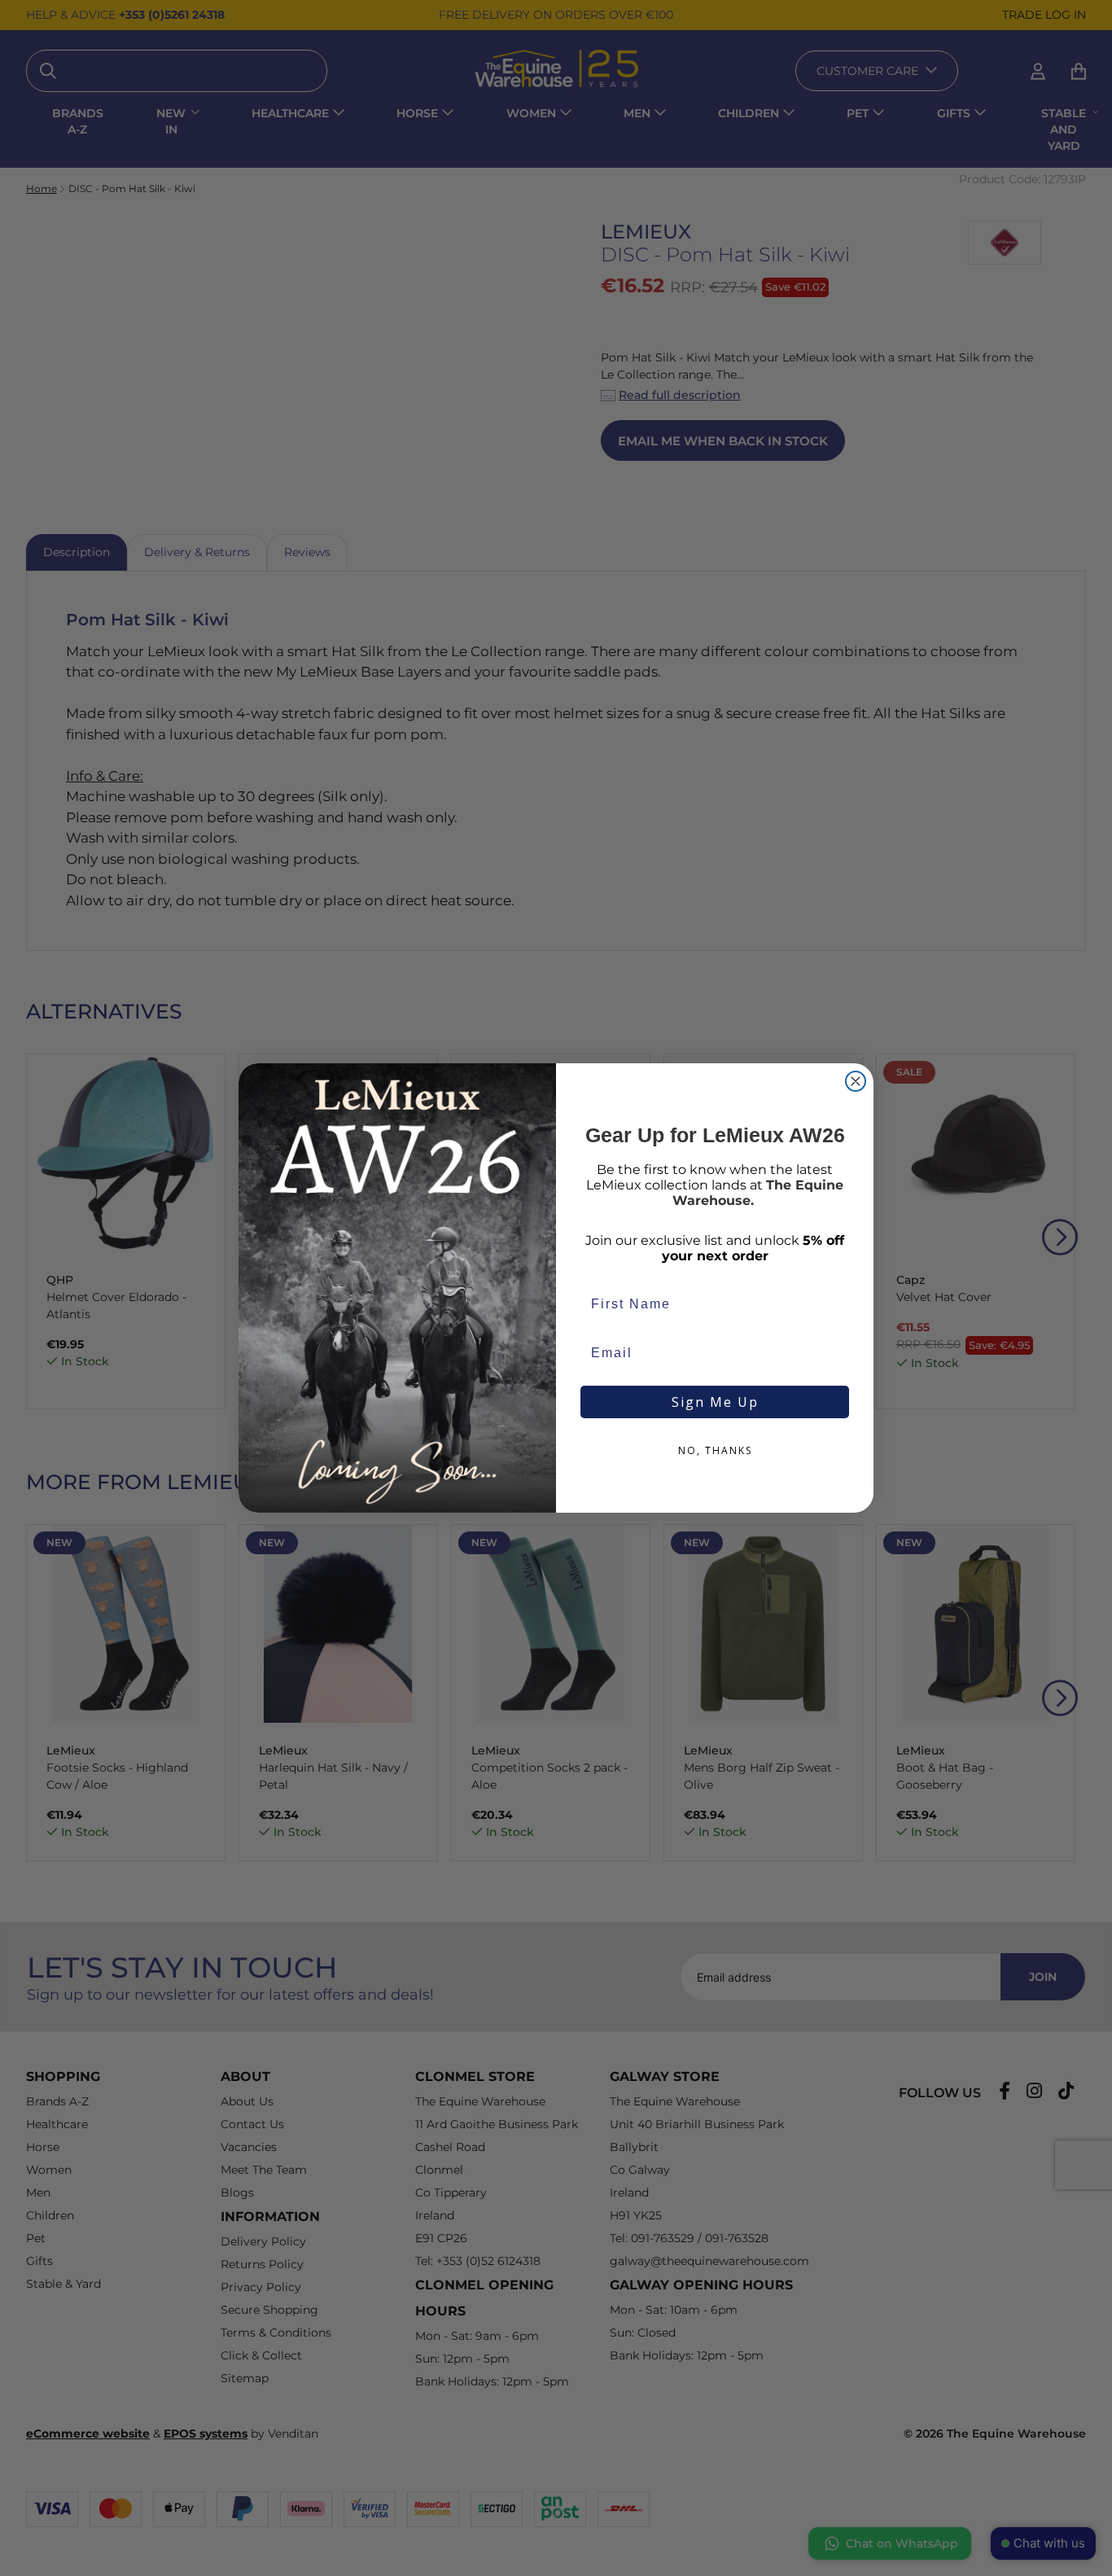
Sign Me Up (715, 1402)
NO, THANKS (715, 1450)
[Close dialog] (856, 1081)
